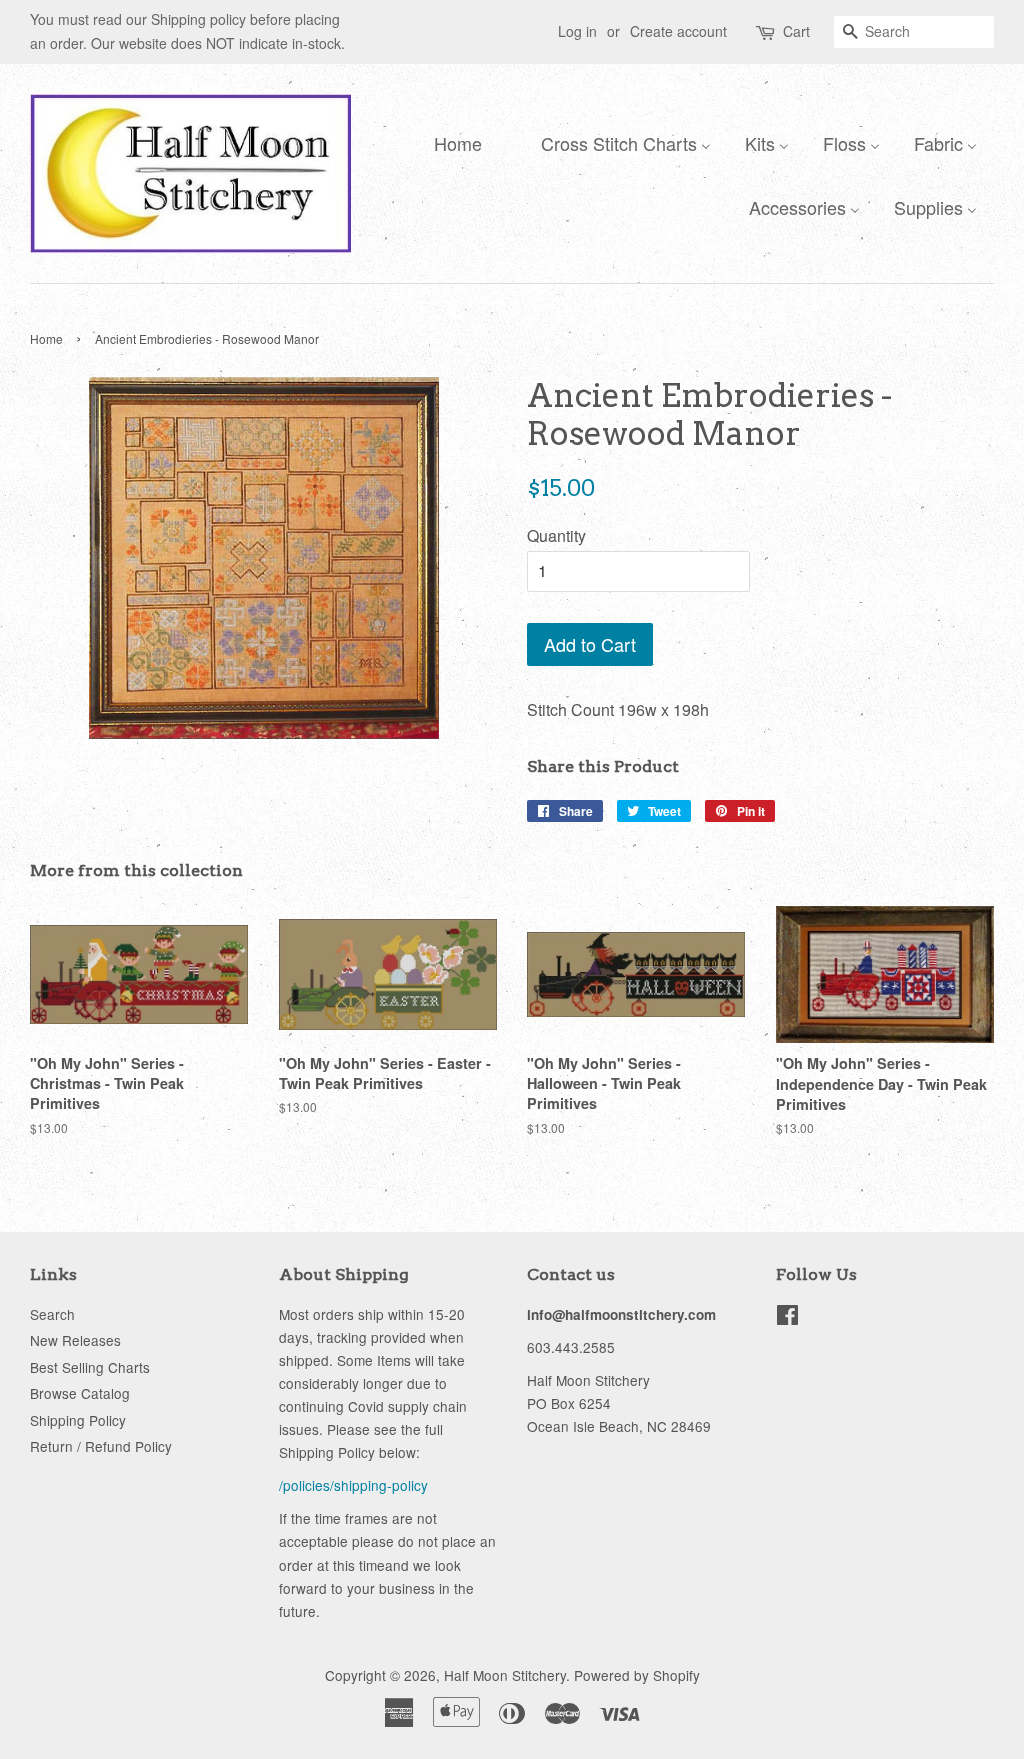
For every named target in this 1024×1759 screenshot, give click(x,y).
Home (46, 338)
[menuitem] (453, 142)
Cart (796, 31)
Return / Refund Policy (101, 1446)
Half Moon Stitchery (505, 1675)
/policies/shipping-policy (353, 1485)
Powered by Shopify (637, 1675)
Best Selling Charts (90, 1367)
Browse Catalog (80, 1393)
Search (52, 1314)
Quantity (556, 535)
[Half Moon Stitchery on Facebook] (787, 1318)
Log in (577, 31)
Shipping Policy (78, 1420)
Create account (678, 31)
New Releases (75, 1340)
